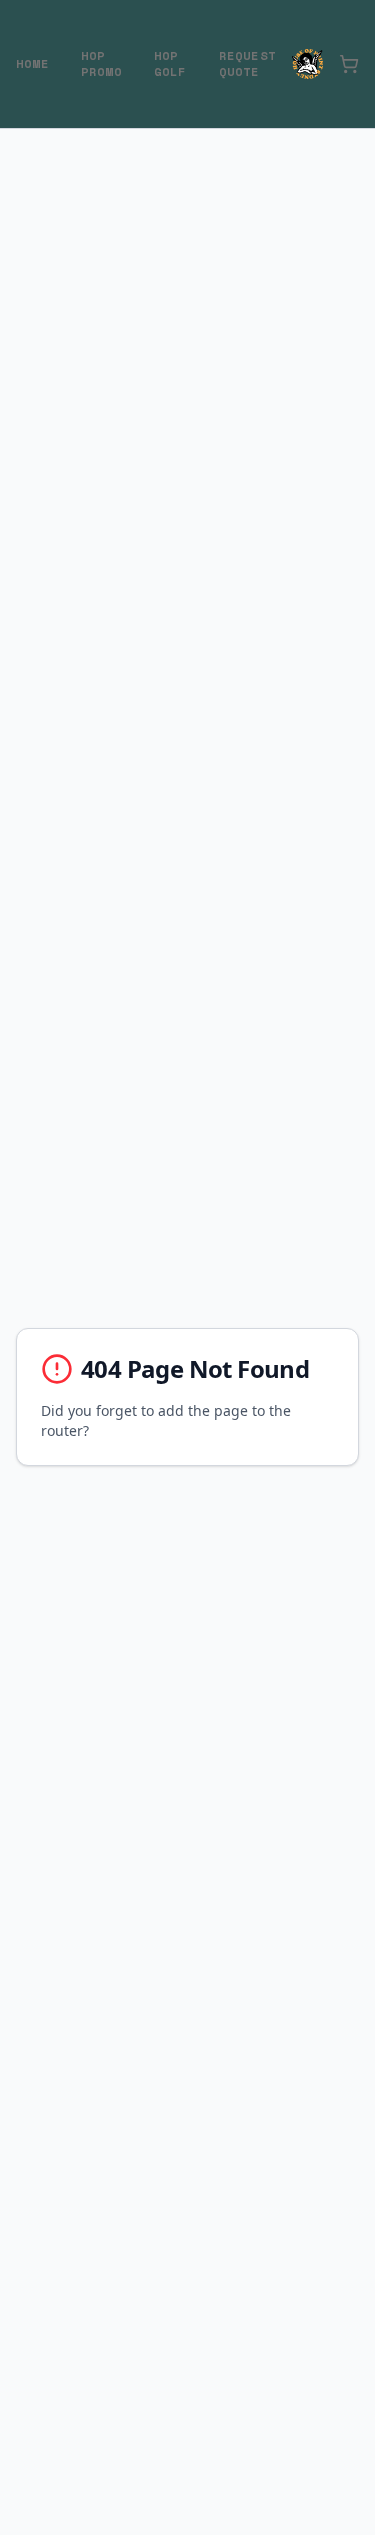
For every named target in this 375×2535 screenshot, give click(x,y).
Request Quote (247, 64)
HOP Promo (101, 64)
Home (32, 64)
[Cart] (349, 64)
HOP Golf (170, 64)
